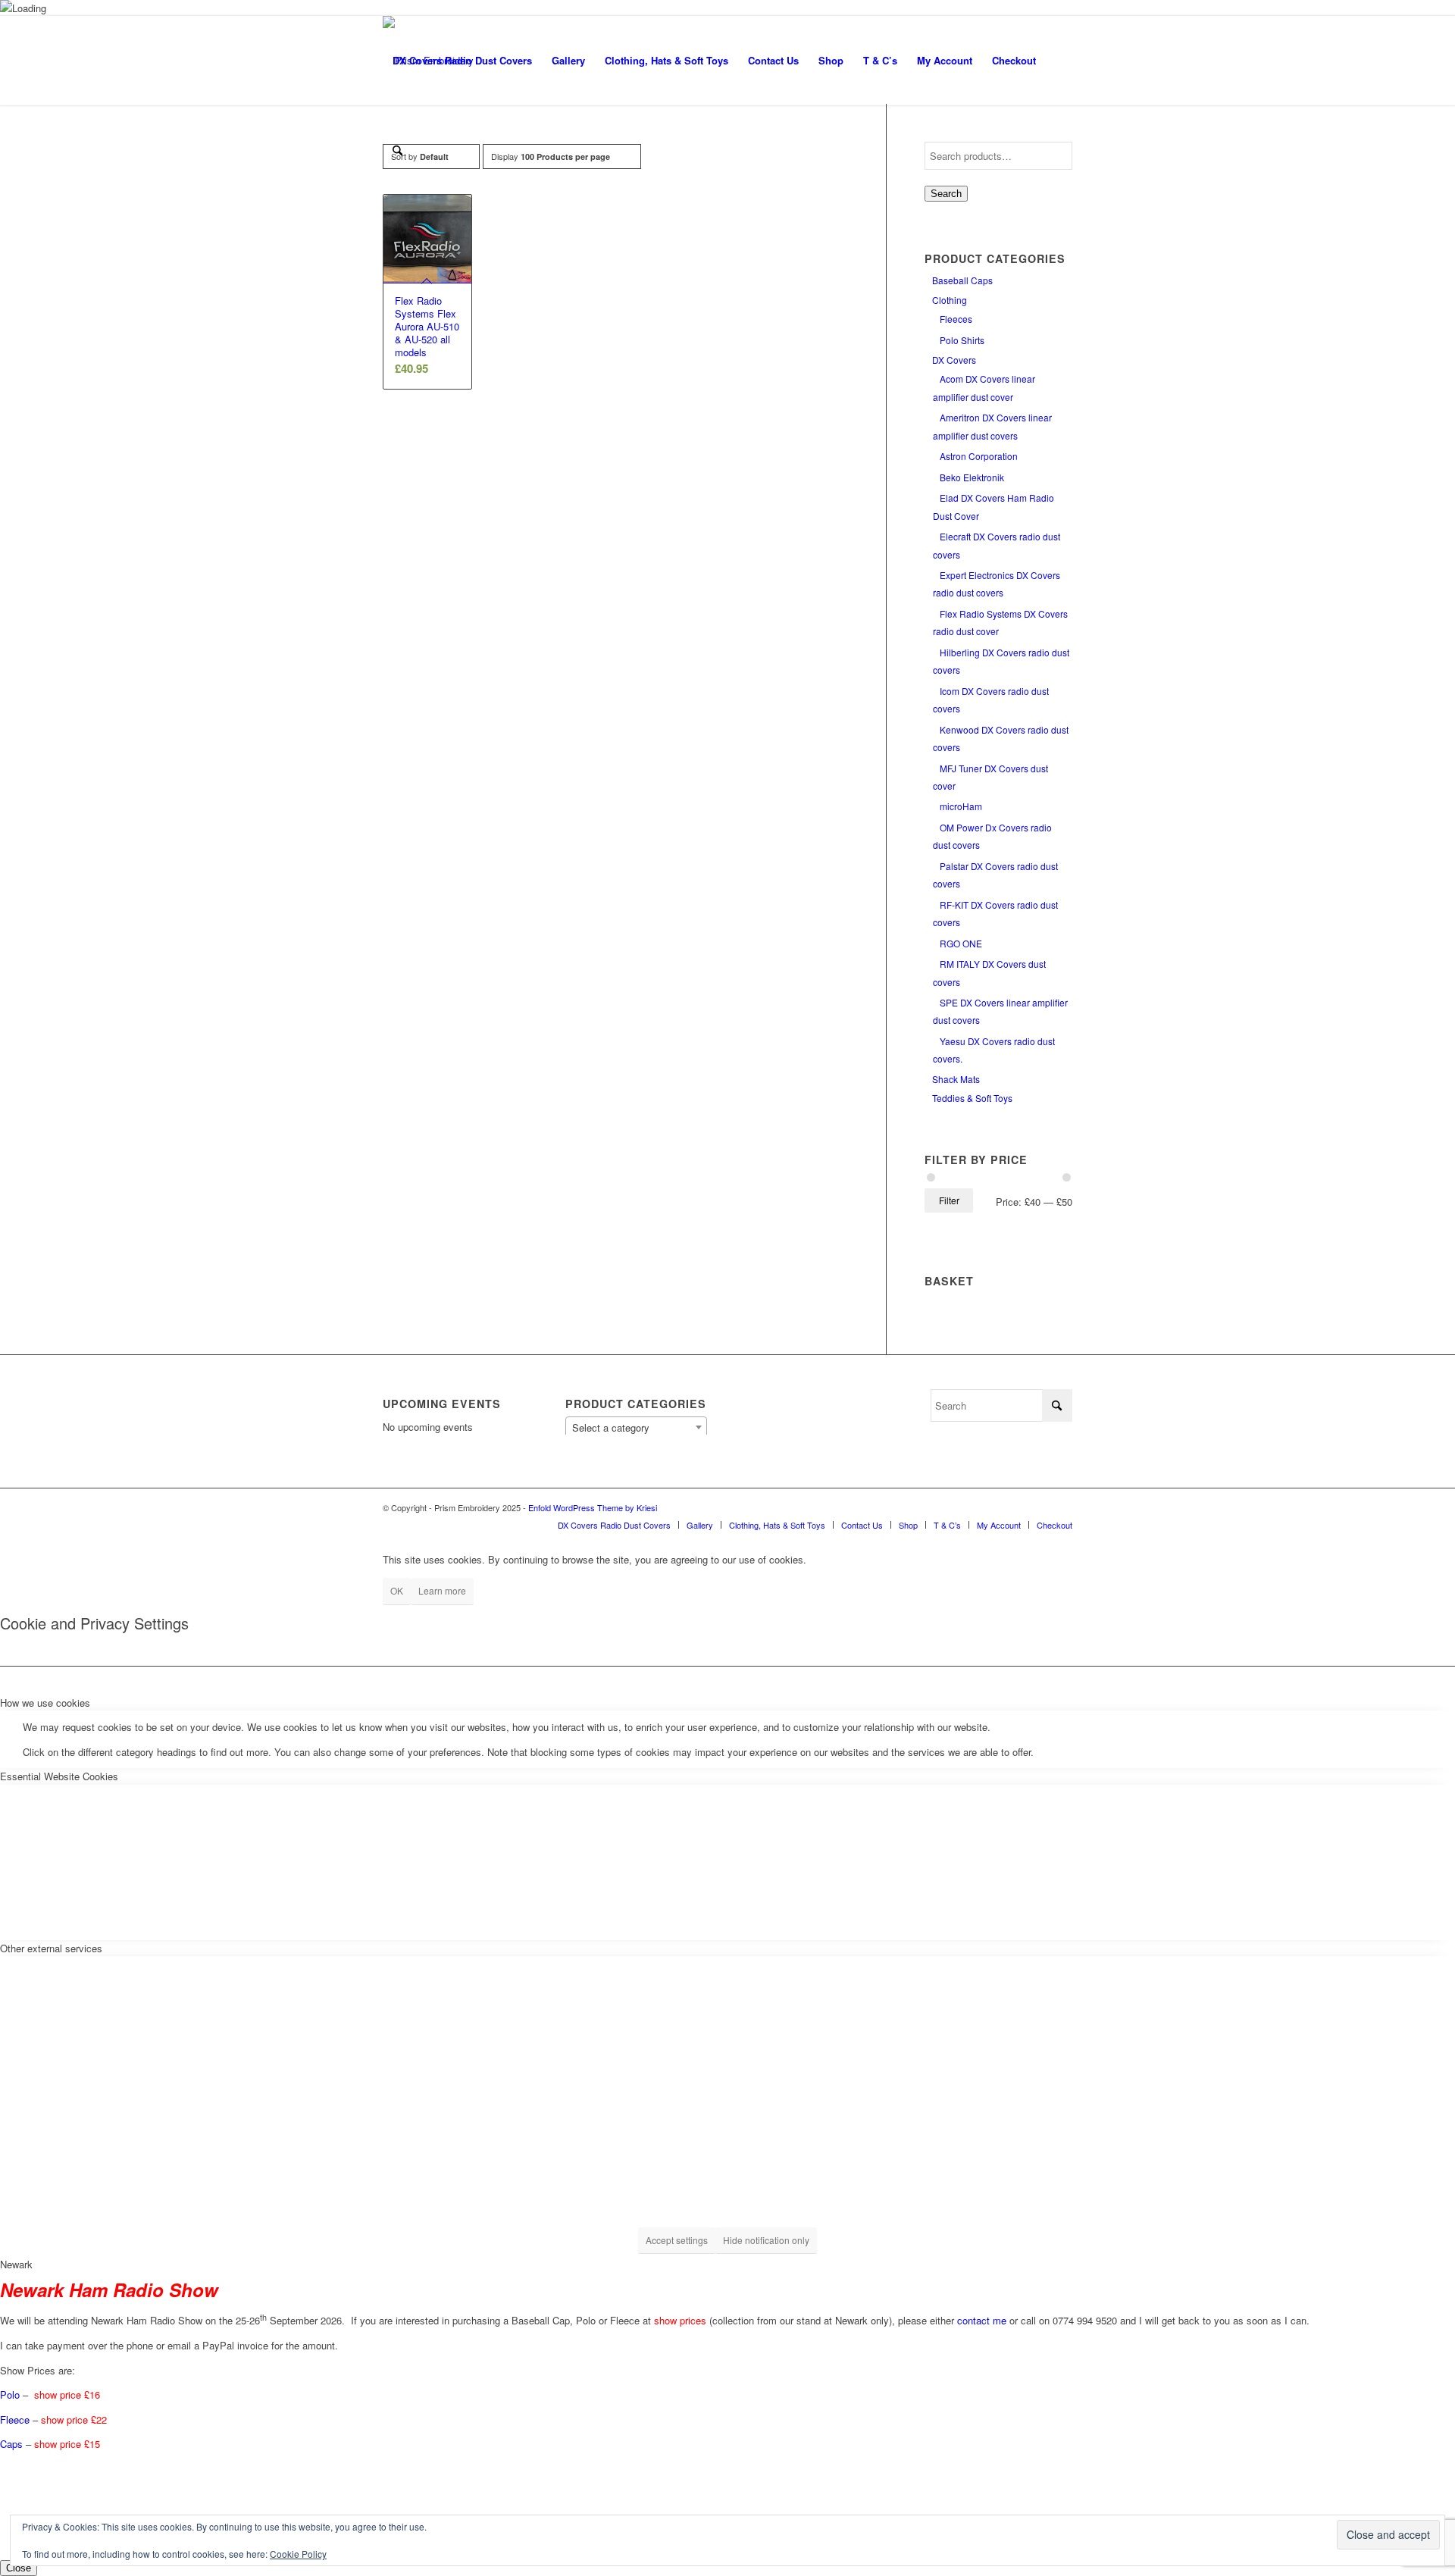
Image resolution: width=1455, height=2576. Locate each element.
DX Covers (954, 360)
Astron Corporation (979, 456)
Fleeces (956, 319)
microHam (961, 806)
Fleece (15, 2419)
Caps (11, 2444)
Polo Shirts (962, 340)
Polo (10, 2394)
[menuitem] (462, 61)
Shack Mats (956, 1079)
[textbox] (636, 1428)
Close (19, 2568)
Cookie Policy (298, 2554)
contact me (982, 2321)
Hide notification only (766, 2240)
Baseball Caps (962, 280)
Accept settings (677, 2240)
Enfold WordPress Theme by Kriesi (593, 1507)
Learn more (442, 1590)
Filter (949, 1200)
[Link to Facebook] (1038, 1507)
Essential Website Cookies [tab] (59, 1776)
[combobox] (636, 1427)
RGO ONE (961, 943)
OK (397, 1590)
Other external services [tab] (51, 1948)
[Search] (397, 150)
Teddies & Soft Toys (972, 1098)
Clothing (950, 300)
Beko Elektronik (972, 477)
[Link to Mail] (1061, 1507)
